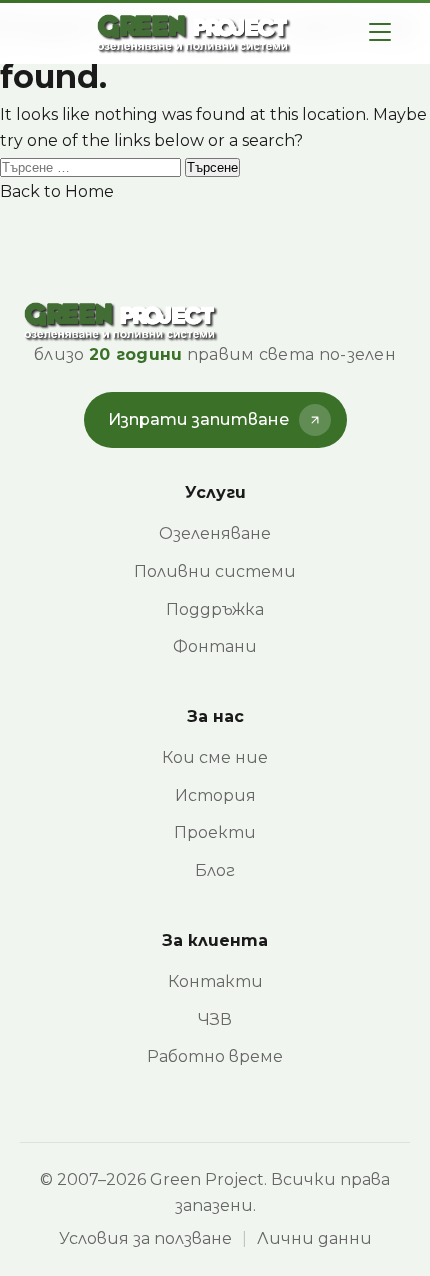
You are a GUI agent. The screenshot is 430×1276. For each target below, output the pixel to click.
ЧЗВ (215, 1019)
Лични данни (314, 1238)
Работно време (215, 1056)
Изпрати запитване (198, 419)
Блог (215, 870)
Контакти (215, 981)
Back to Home (57, 191)
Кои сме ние (215, 757)
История (215, 795)
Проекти (215, 832)
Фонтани (215, 646)
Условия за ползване (145, 1238)
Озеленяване (215, 533)
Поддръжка (215, 609)
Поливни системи (215, 571)
